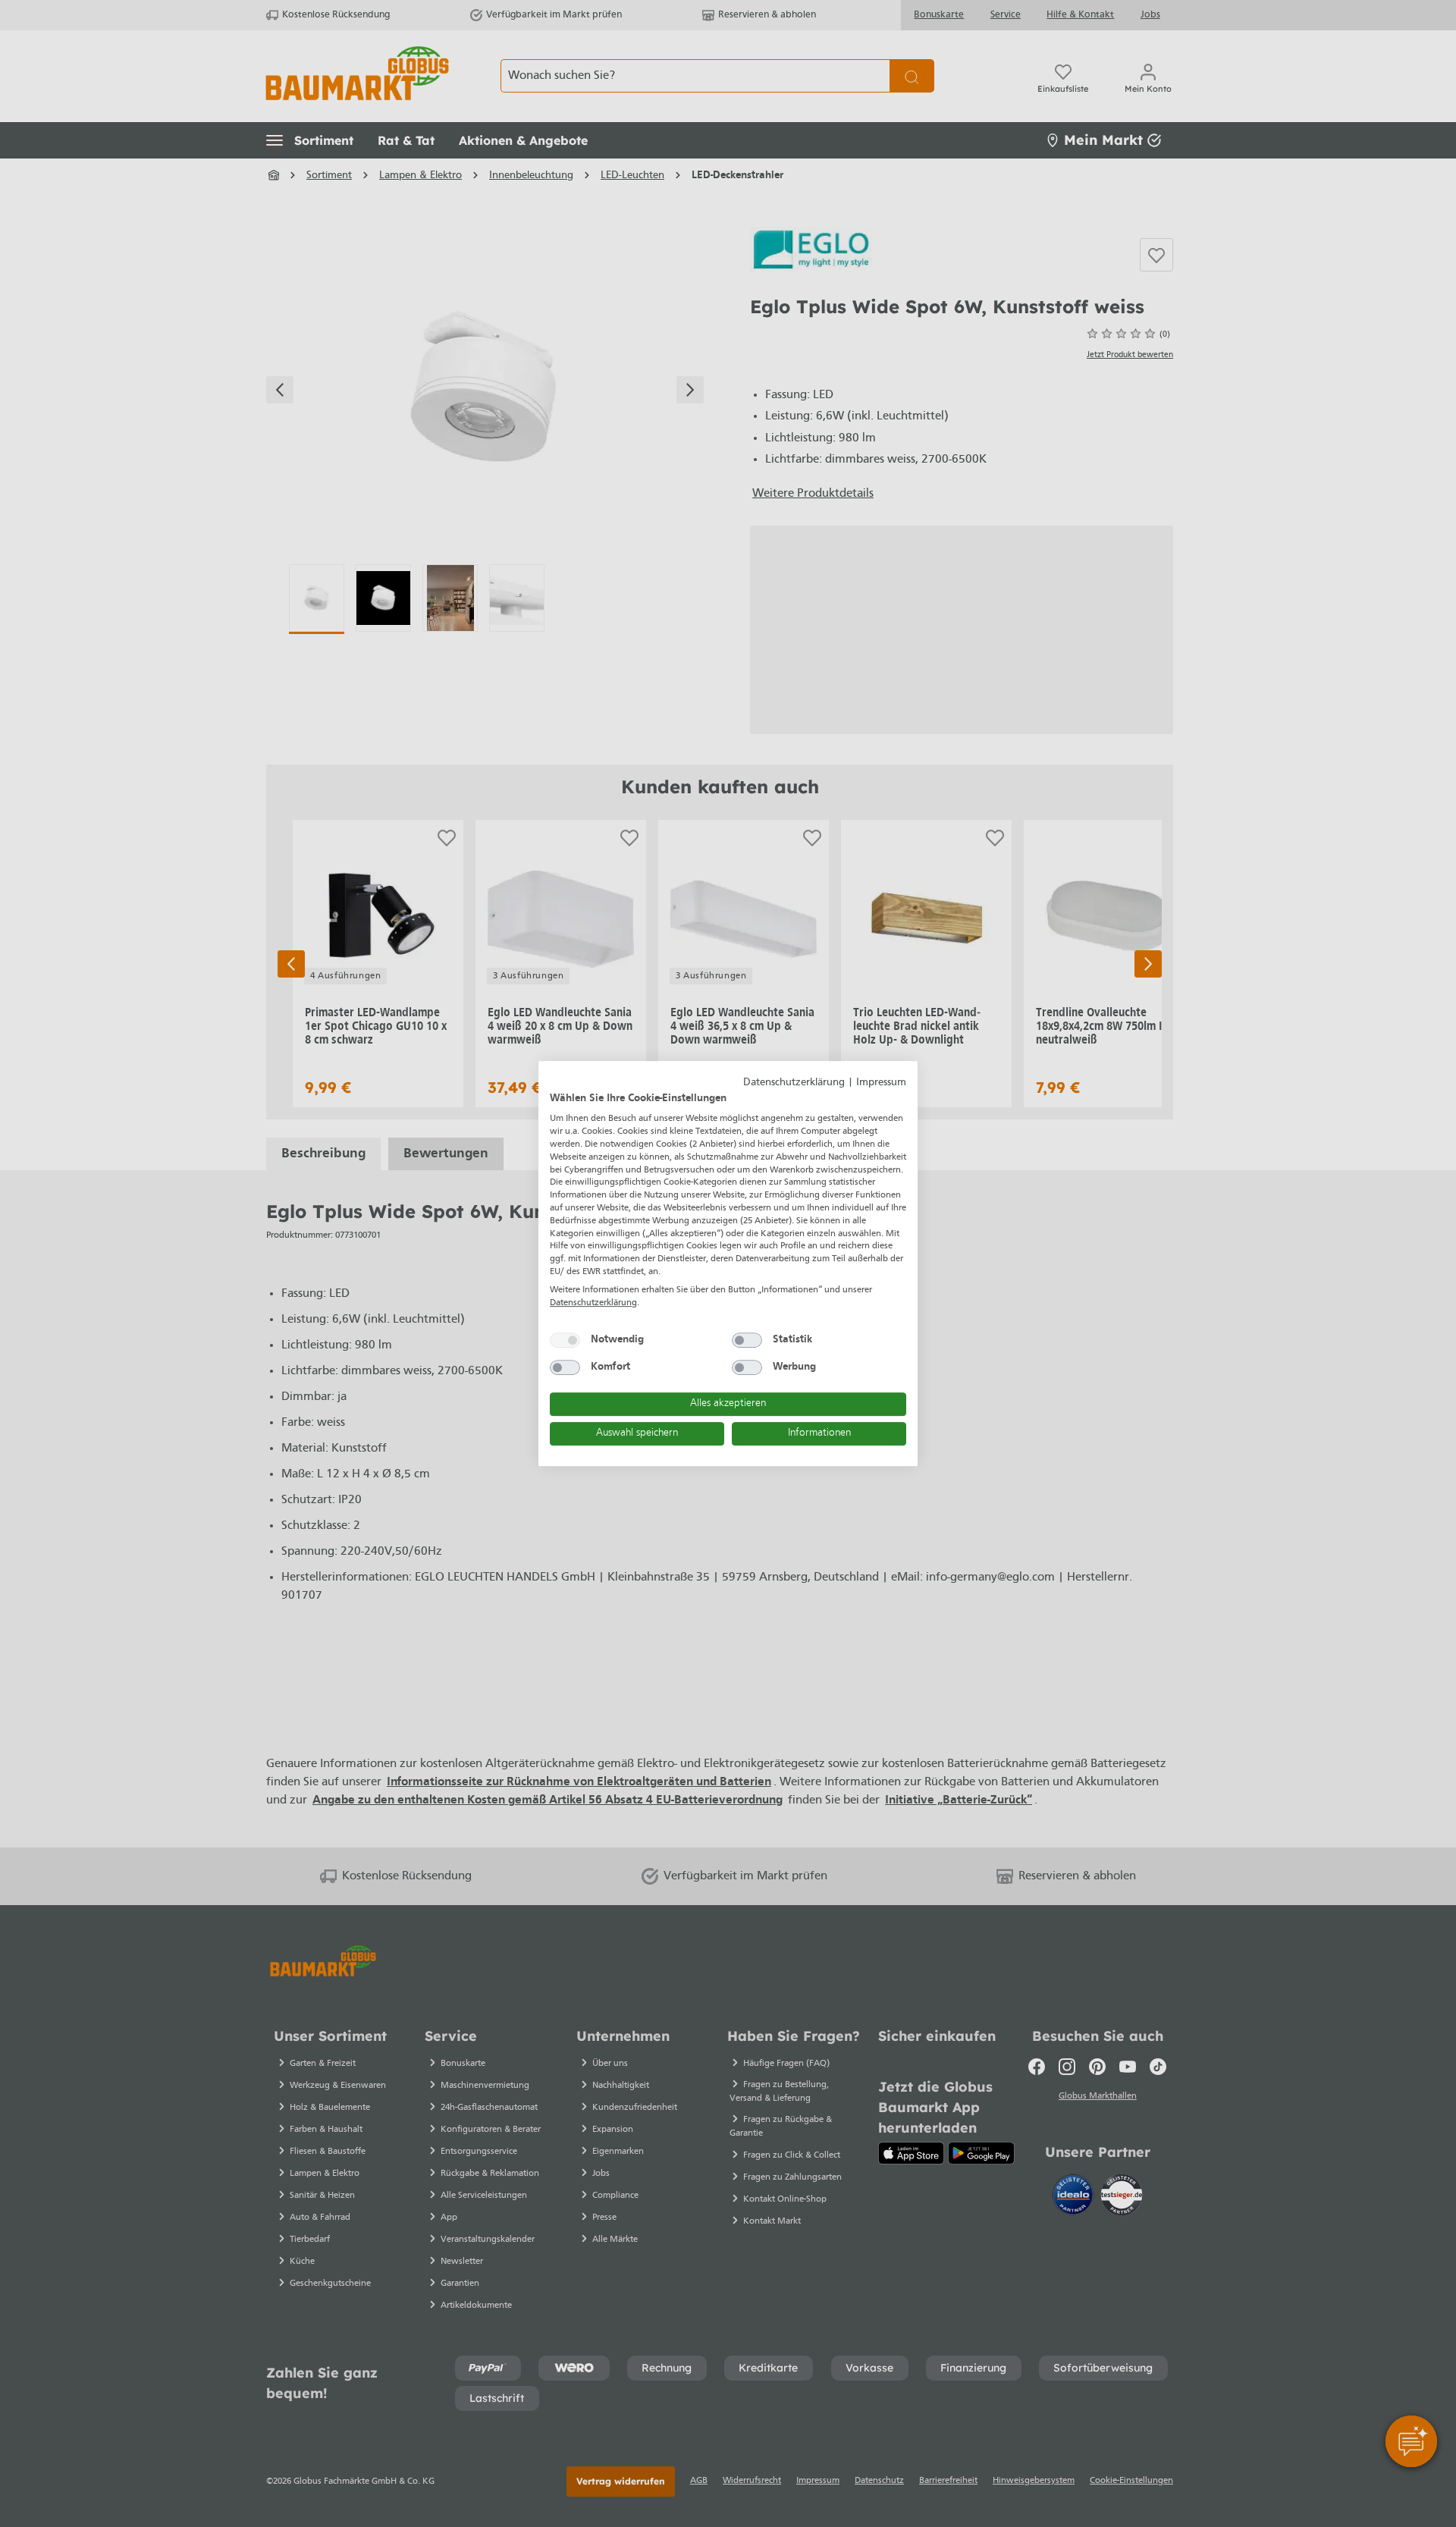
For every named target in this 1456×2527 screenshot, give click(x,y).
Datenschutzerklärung (794, 1083)
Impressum (881, 1083)
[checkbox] (565, 1340)
